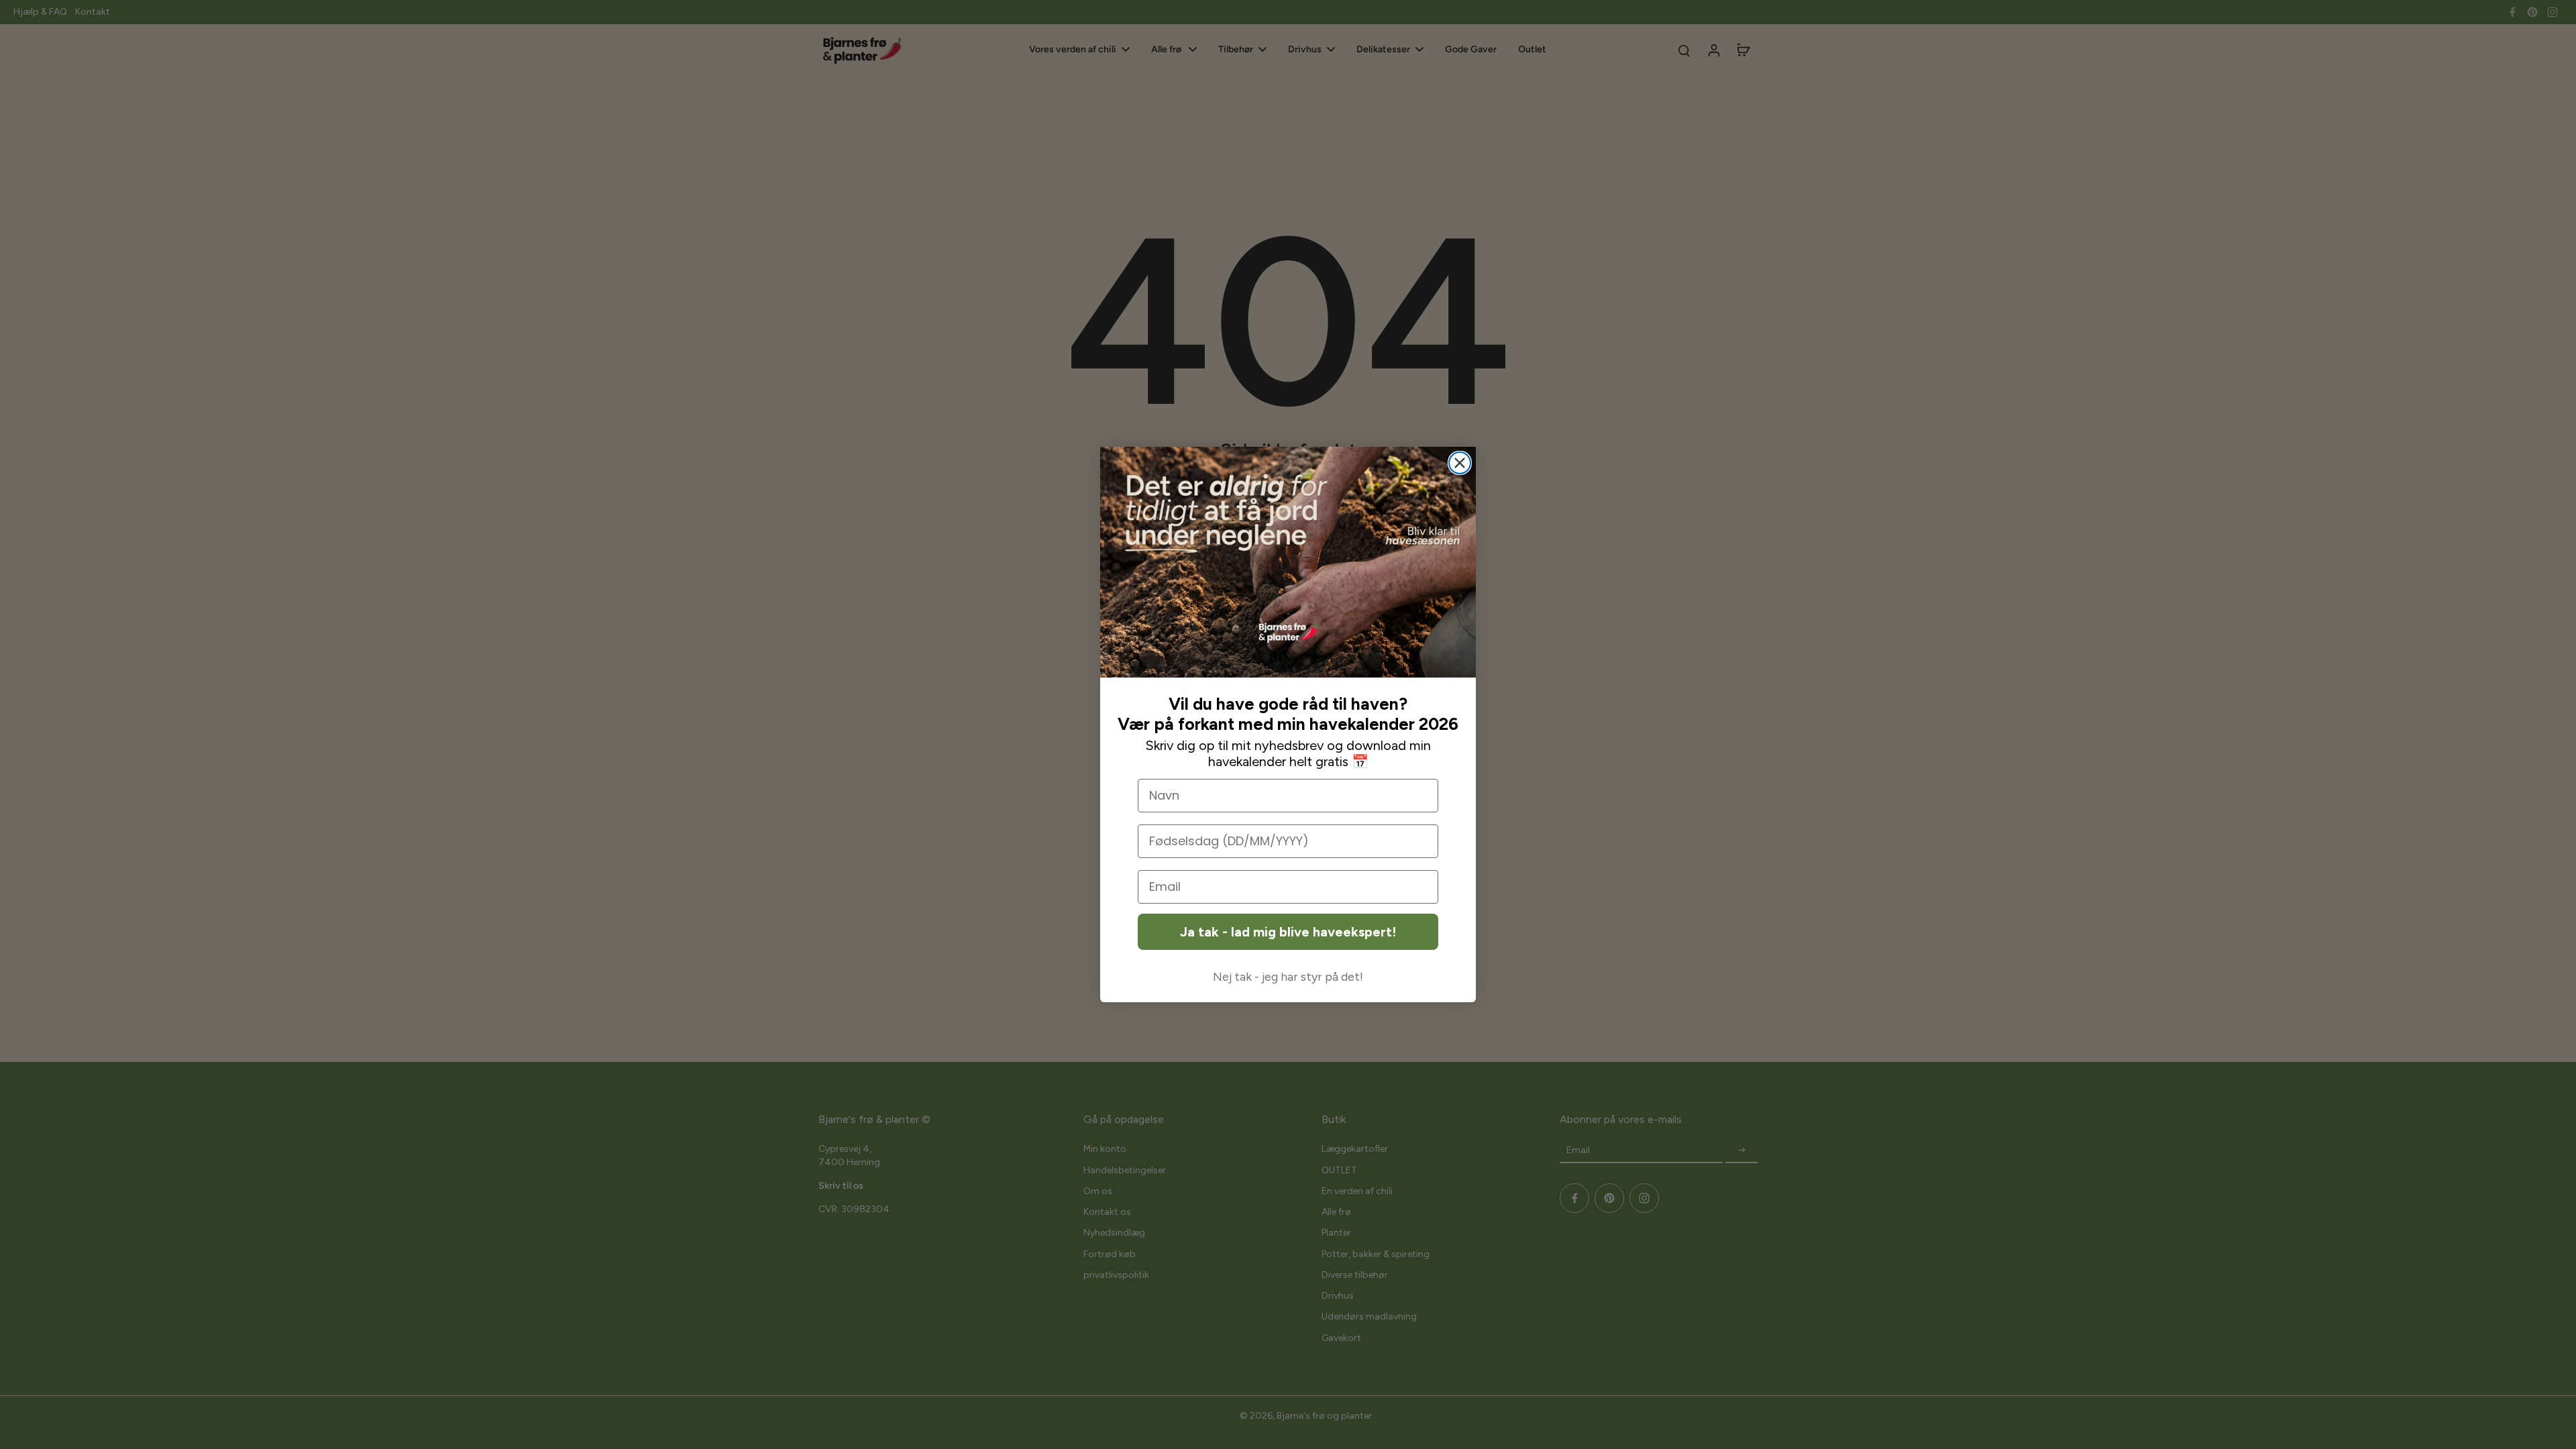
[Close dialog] (1460, 463)
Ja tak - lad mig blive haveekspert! (1288, 932)
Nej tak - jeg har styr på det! (1288, 977)
